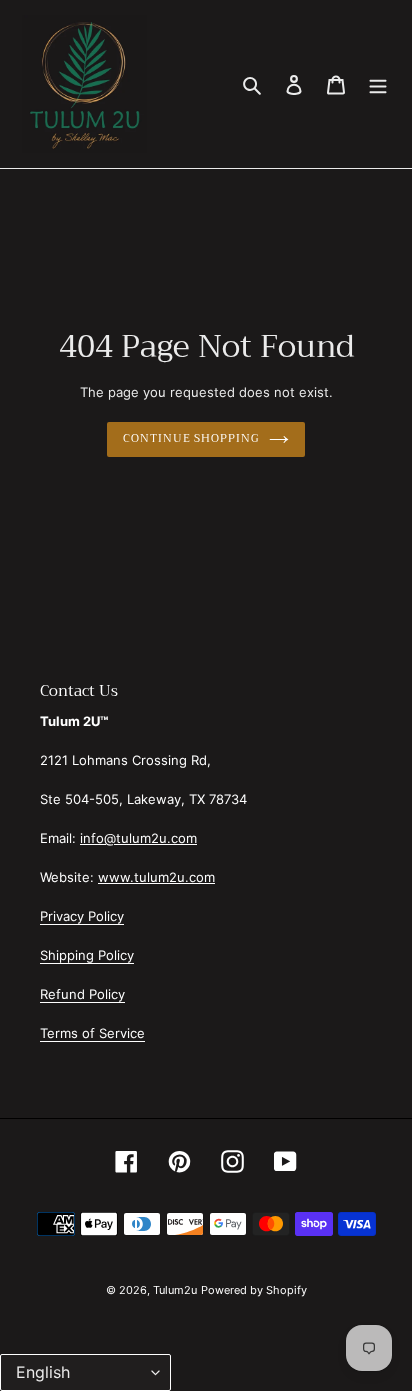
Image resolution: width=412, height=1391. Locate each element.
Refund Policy (82, 994)
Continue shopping (190, 438)
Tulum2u (175, 1290)
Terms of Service (92, 1033)
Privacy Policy (82, 916)
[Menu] (378, 84)
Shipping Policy (87, 955)
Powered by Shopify (254, 1290)
